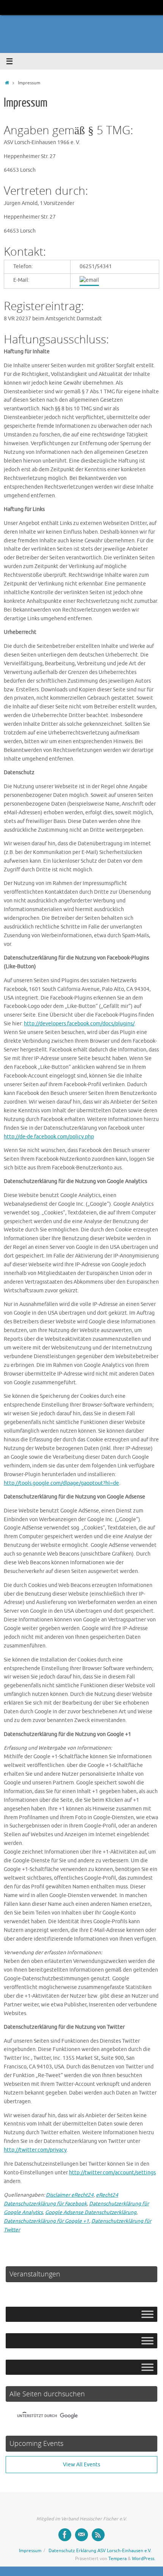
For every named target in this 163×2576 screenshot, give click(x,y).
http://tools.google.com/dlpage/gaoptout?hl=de (61, 1483)
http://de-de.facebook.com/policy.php (49, 1137)
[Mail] (81, 2535)
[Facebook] (65, 2535)
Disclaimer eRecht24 (70, 2195)
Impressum (30, 2551)
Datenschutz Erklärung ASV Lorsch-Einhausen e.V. (100, 2551)
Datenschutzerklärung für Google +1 (46, 2221)
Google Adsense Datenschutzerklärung (91, 2212)
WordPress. (144, 2559)
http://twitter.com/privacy (35, 2150)
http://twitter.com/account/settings (112, 2173)
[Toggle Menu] (147, 2314)
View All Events (81, 2465)
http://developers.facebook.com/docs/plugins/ (79, 1024)
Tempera (118, 2559)
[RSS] (98, 2535)
